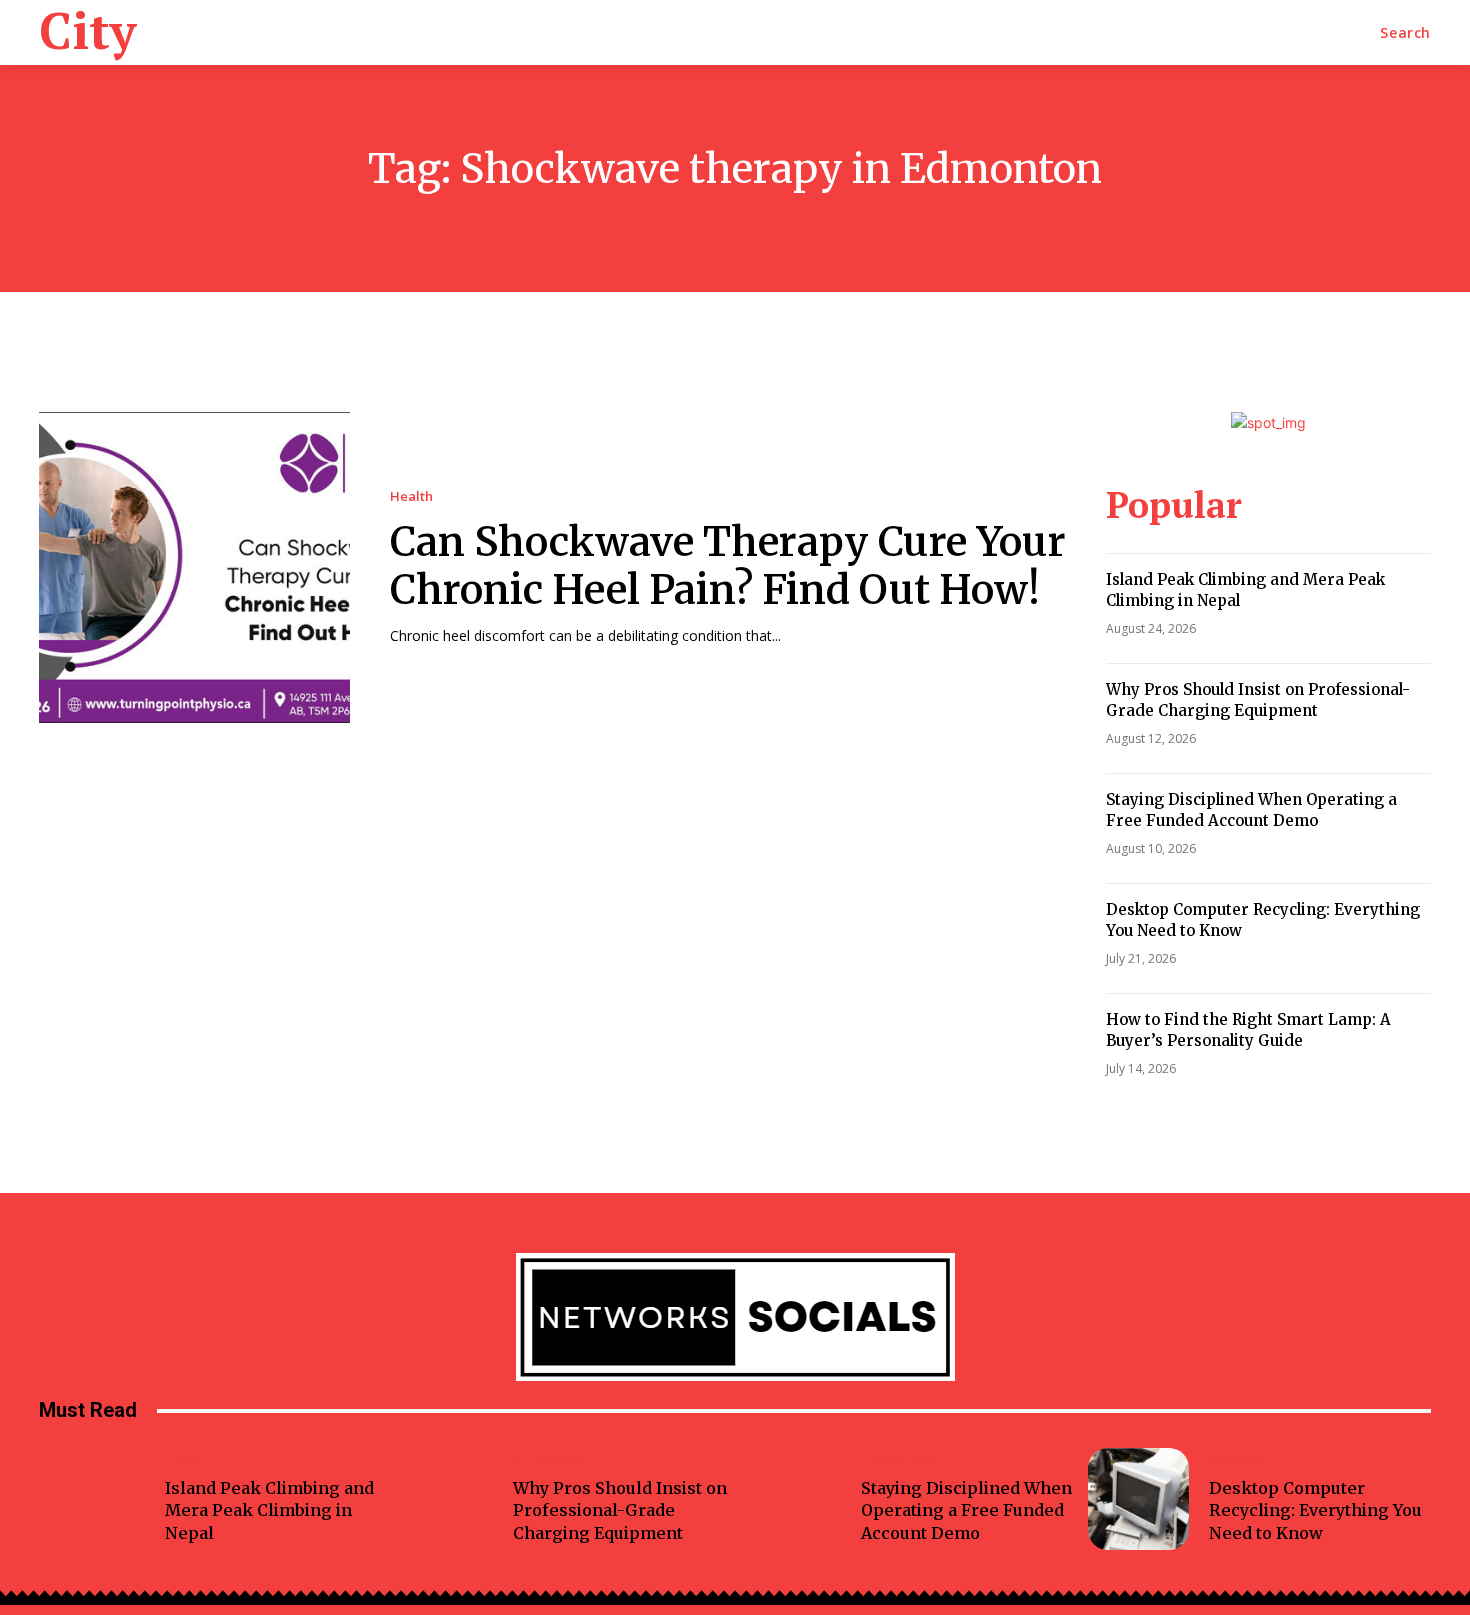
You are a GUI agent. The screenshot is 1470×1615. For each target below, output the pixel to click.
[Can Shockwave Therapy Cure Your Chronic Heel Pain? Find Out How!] (194, 567)
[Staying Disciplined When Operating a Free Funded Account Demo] (790, 1498)
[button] (1405, 33)
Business (1236, 1460)
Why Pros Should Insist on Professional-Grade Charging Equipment (1258, 700)
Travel (186, 1460)
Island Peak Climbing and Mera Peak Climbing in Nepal (269, 1510)
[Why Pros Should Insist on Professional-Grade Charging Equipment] (442, 1498)
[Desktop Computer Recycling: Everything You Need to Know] (1138, 1498)
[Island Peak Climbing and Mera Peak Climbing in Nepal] (94, 1498)
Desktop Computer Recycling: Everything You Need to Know (1315, 1510)
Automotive (550, 1460)
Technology (899, 1460)
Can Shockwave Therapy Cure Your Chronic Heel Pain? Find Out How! (728, 566)
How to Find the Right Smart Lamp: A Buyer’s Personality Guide (1248, 1030)
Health (411, 496)
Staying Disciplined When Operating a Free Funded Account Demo (1251, 810)
